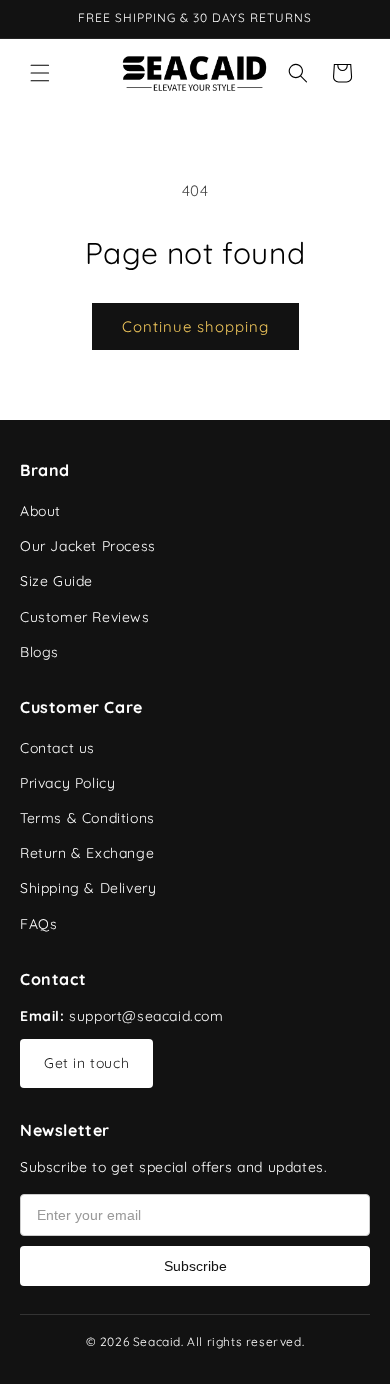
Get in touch (86, 1063)
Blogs (39, 652)
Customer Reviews (85, 617)
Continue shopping (195, 326)
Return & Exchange (87, 853)
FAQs (38, 924)
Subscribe (195, 1266)
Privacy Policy (67, 783)
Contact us (57, 748)
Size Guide (56, 581)
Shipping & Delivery (88, 888)
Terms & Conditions (87, 818)
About (40, 511)
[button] (40, 73)
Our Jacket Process (88, 546)
